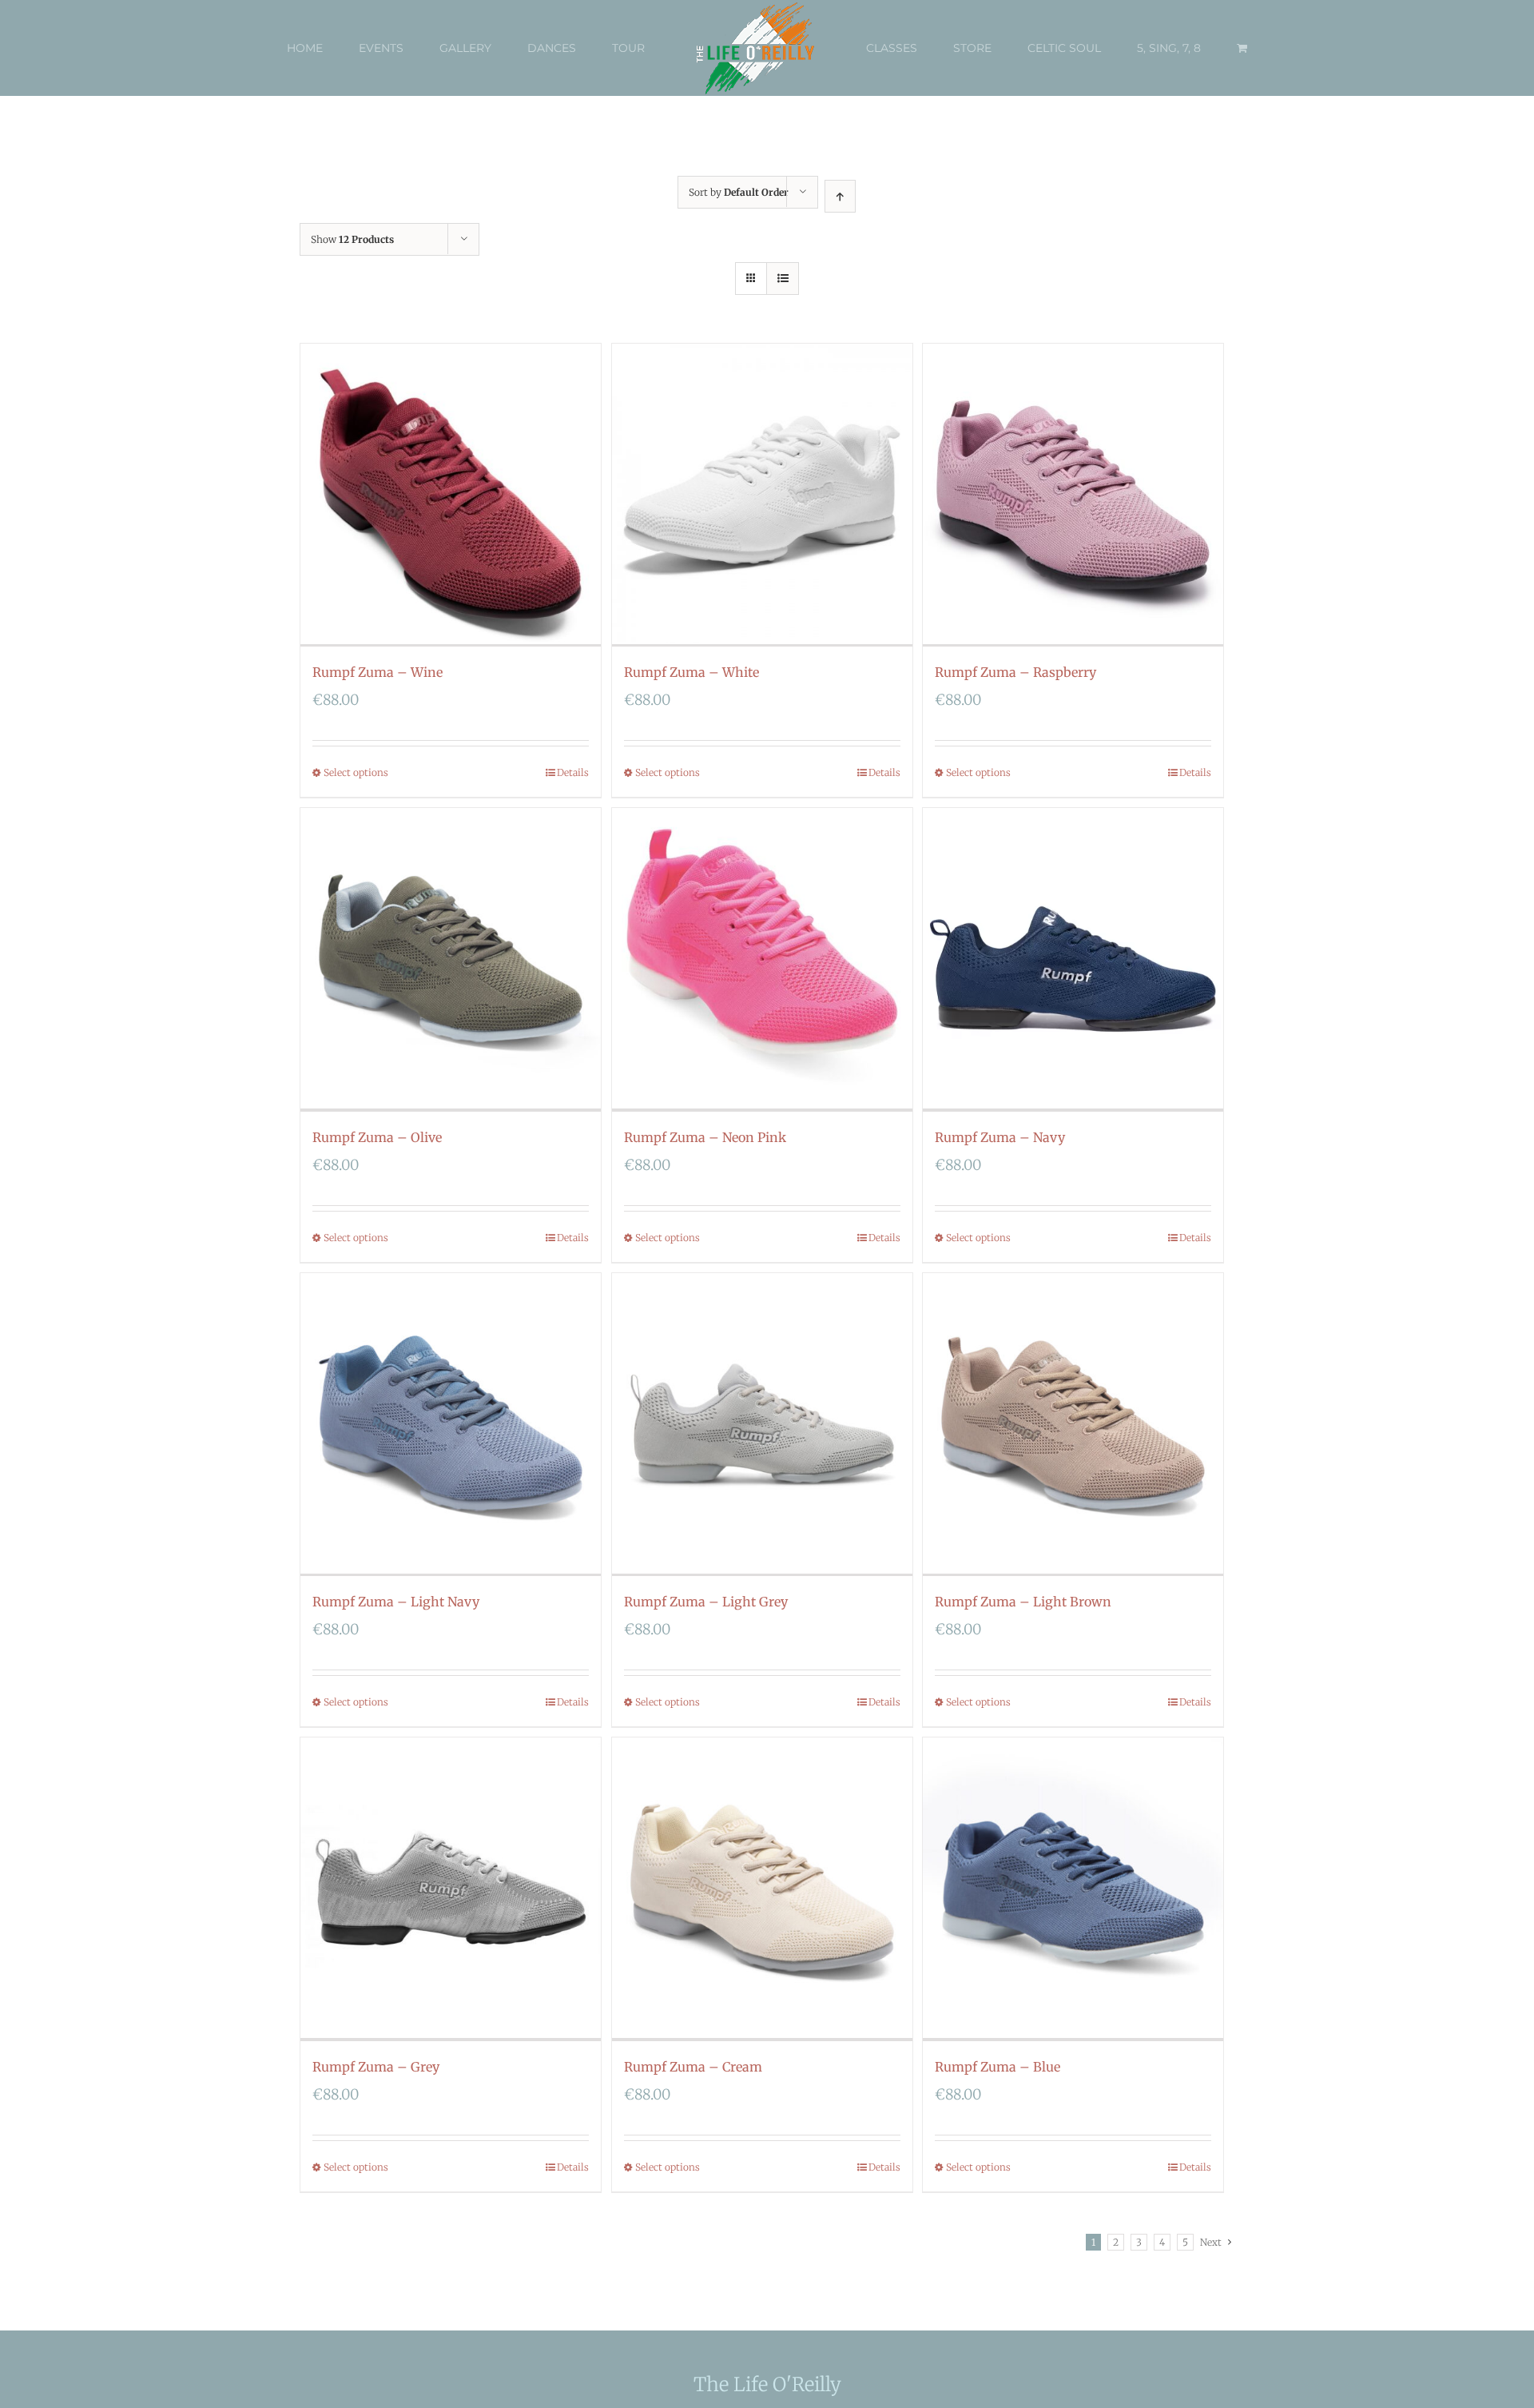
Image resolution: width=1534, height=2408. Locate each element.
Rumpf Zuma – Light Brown (1023, 1602)
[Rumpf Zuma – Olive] (451, 959)
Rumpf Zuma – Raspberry (1015, 672)
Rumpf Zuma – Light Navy (396, 1602)
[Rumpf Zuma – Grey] (451, 1889)
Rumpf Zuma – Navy (1000, 1137)
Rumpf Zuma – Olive (377, 1137)
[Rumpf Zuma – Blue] (1073, 1889)
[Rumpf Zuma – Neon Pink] (762, 959)
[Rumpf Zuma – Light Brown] (1073, 1425)
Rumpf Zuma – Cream (693, 2067)
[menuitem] (341, 48)
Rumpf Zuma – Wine (378, 672)
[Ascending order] (840, 196)
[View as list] (783, 279)
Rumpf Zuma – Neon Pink (705, 1137)
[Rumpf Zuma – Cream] (762, 1889)
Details (573, 772)
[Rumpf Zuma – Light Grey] (762, 1425)
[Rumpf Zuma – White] (762, 495)
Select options (356, 772)
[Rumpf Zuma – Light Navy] (451, 1425)
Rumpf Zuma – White (691, 672)
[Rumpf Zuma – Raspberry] (1073, 495)
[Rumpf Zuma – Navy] (1073, 959)
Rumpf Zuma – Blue (997, 2067)
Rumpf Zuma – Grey (376, 2067)
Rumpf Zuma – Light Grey (706, 1602)
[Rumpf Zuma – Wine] (451, 495)
